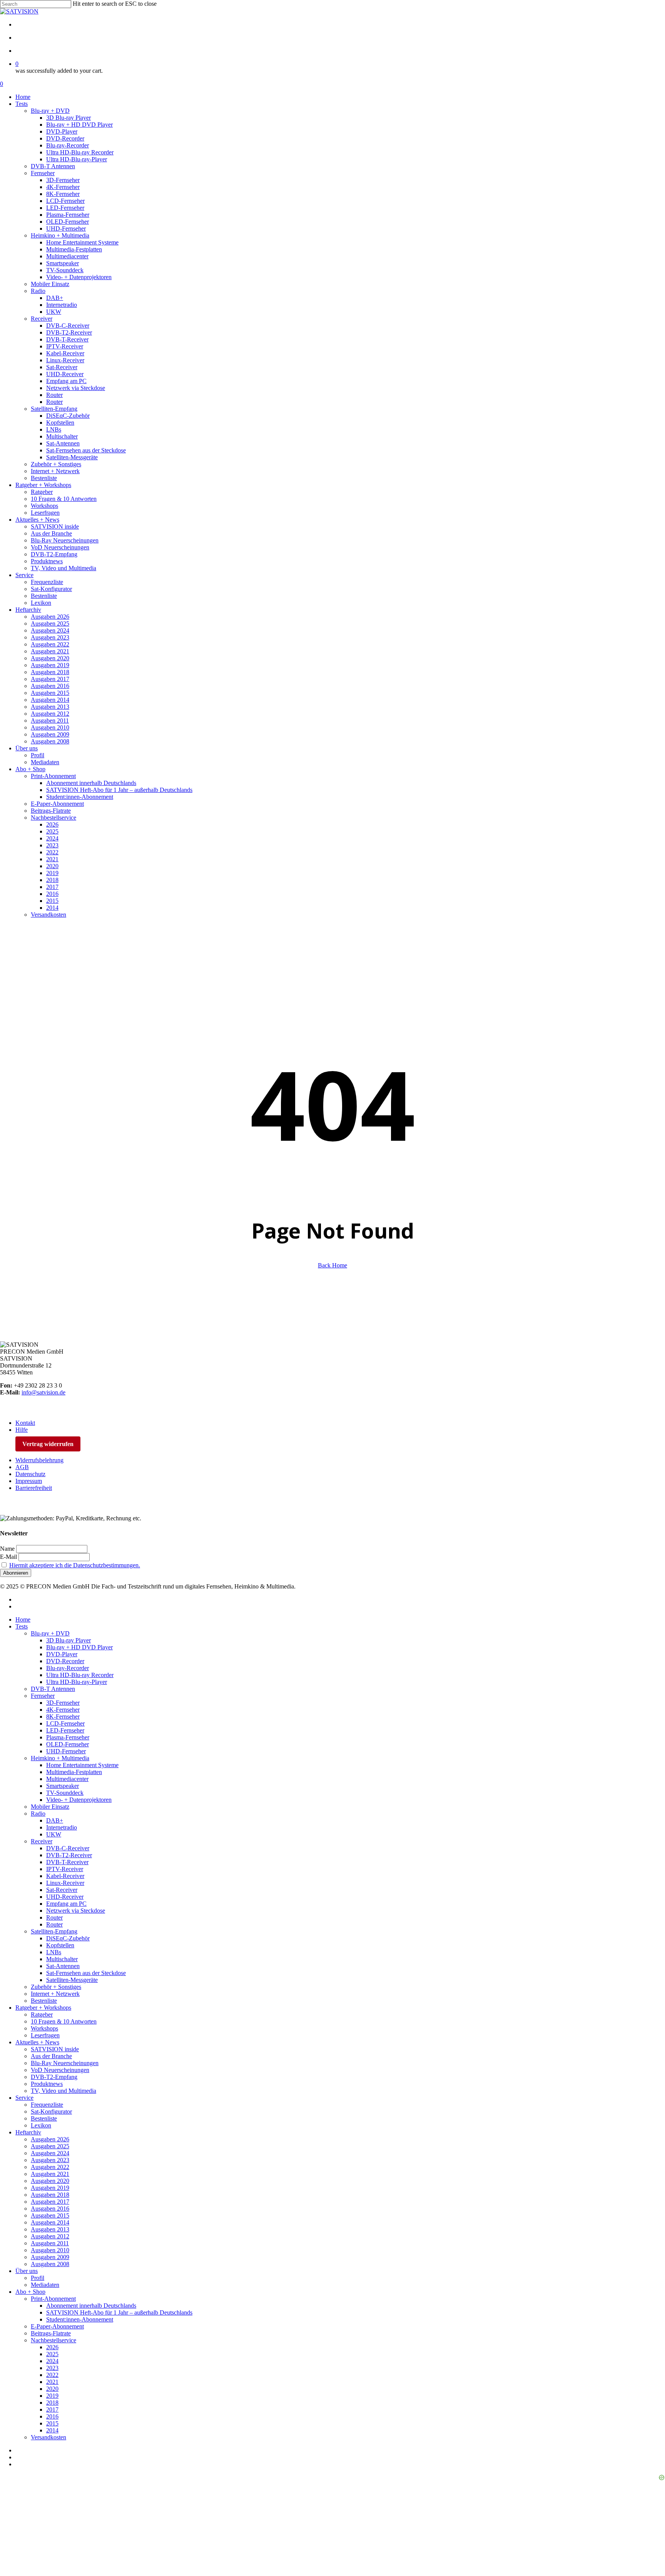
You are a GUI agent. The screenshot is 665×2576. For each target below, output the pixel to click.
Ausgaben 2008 (50, 2264)
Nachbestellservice (53, 2340)
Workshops (44, 2028)
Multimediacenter (67, 1779)
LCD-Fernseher (65, 1723)
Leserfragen (45, 2035)
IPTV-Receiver (65, 1869)
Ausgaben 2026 (50, 2139)
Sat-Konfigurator (51, 2112)
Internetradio (62, 1827)
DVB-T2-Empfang (54, 2077)
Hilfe (22, 1430)
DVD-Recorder (65, 1661)
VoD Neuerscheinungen (60, 2070)
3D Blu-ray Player (69, 1640)
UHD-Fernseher (66, 1751)
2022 (52, 2375)
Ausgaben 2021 (50, 2174)
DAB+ (55, 1820)
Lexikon (41, 2125)
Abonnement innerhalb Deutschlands (91, 2306)
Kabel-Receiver (65, 1876)
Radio (38, 1814)
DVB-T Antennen (53, 1689)
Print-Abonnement (53, 2299)
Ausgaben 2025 (50, 2146)
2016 (52, 2416)
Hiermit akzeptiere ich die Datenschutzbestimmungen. (75, 1565)
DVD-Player (62, 1654)
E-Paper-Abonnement (57, 2326)
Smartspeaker (63, 1786)
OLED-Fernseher (68, 1744)
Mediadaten (45, 2285)
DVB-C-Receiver (68, 1848)
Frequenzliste (47, 2105)
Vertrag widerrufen (48, 1444)
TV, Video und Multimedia (63, 2091)
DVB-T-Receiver (67, 1862)
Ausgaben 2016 (50, 2209)
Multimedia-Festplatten (74, 1772)
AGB (22, 1467)
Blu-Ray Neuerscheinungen (65, 2063)
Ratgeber (42, 2014)
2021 (52, 2382)
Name (7, 1549)
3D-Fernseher (63, 1703)
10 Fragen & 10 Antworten (64, 2021)
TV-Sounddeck (65, 1793)
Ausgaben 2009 (50, 2257)
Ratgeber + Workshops (43, 2008)
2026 (52, 2347)
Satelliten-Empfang (54, 1931)
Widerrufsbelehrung (39, 1460)
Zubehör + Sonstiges (56, 1987)
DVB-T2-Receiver (69, 1855)
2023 (52, 2368)
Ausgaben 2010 (50, 2250)
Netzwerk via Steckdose (76, 1911)
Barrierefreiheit (34, 1488)
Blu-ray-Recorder (68, 1668)
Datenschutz (30, 1474)
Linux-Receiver (65, 1883)
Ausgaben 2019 (50, 2188)
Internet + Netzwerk (55, 1994)
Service (24, 2098)
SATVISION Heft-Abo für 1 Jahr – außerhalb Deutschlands (119, 2312)
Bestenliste (44, 2001)
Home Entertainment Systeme (82, 1765)
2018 (52, 2403)
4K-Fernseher (63, 1710)
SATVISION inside (55, 2049)
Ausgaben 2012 (50, 2236)
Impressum (29, 1481)
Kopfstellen (60, 1945)
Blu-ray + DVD (50, 1633)
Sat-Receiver (62, 1890)
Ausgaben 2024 (50, 2153)
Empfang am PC (66, 1904)
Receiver (42, 1841)
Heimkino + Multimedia (60, 1758)
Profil (38, 2278)
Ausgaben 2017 (50, 2202)
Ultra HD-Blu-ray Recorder (80, 1675)
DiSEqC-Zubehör (68, 1938)
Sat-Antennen (63, 1966)
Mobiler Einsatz (50, 1807)
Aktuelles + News (37, 2042)
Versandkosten (48, 2437)
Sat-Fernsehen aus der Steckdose (86, 1973)
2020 (52, 2389)
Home (23, 1619)
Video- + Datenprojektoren (79, 1800)
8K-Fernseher (63, 1716)
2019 (52, 2396)
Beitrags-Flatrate (51, 2333)
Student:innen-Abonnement (80, 2319)
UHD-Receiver (65, 1897)
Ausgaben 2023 (50, 2160)
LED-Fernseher (65, 1730)
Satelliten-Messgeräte (72, 1980)
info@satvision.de (43, 1392)
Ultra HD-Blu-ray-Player (77, 1682)
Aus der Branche (51, 2056)
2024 (52, 2361)
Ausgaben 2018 (50, 2195)
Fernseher (43, 1696)
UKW (54, 1834)
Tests (22, 1626)
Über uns (27, 2271)
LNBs (54, 1952)
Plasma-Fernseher (68, 1737)
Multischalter (62, 1959)
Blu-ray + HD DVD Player (79, 1647)
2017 (52, 2409)
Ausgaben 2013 (50, 2229)
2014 (52, 2430)
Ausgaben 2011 (50, 2243)
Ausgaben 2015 (50, 2215)
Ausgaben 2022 (50, 2167)
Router (54, 1917)
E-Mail (8, 1557)
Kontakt (25, 1423)
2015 (52, 2423)
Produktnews (47, 2084)
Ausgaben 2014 (50, 2222)
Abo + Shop (30, 2292)
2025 (52, 2354)
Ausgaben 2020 (50, 2181)
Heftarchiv (28, 2132)
